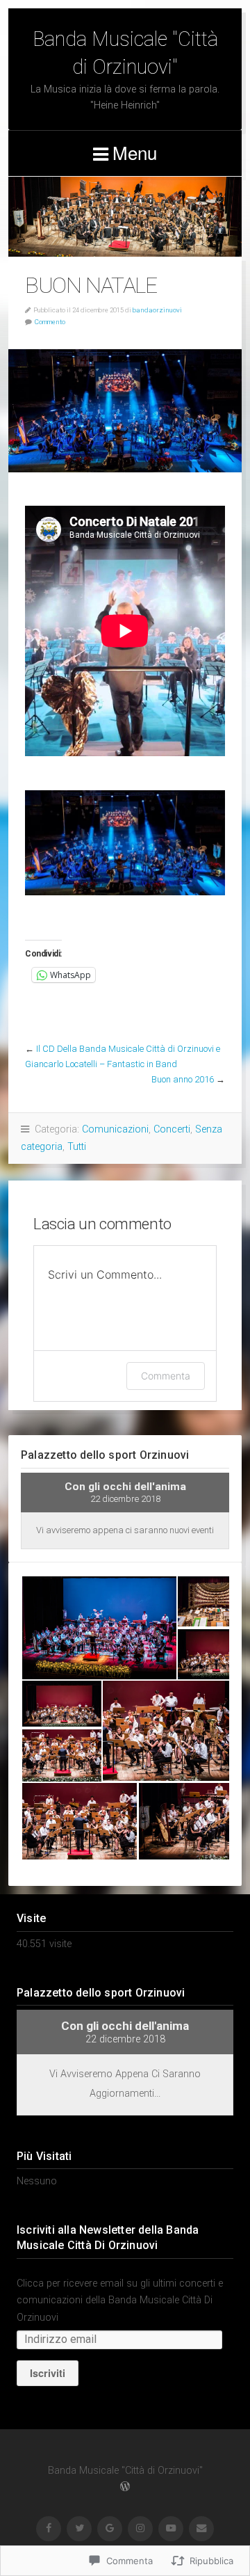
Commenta (166, 1376)
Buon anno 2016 (183, 1079)
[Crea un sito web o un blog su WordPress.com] (125, 2487)
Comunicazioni (115, 1129)
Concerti (172, 1129)
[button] (99, 1628)
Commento (50, 322)
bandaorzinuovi (157, 310)
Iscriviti (48, 2373)
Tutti (77, 1147)
